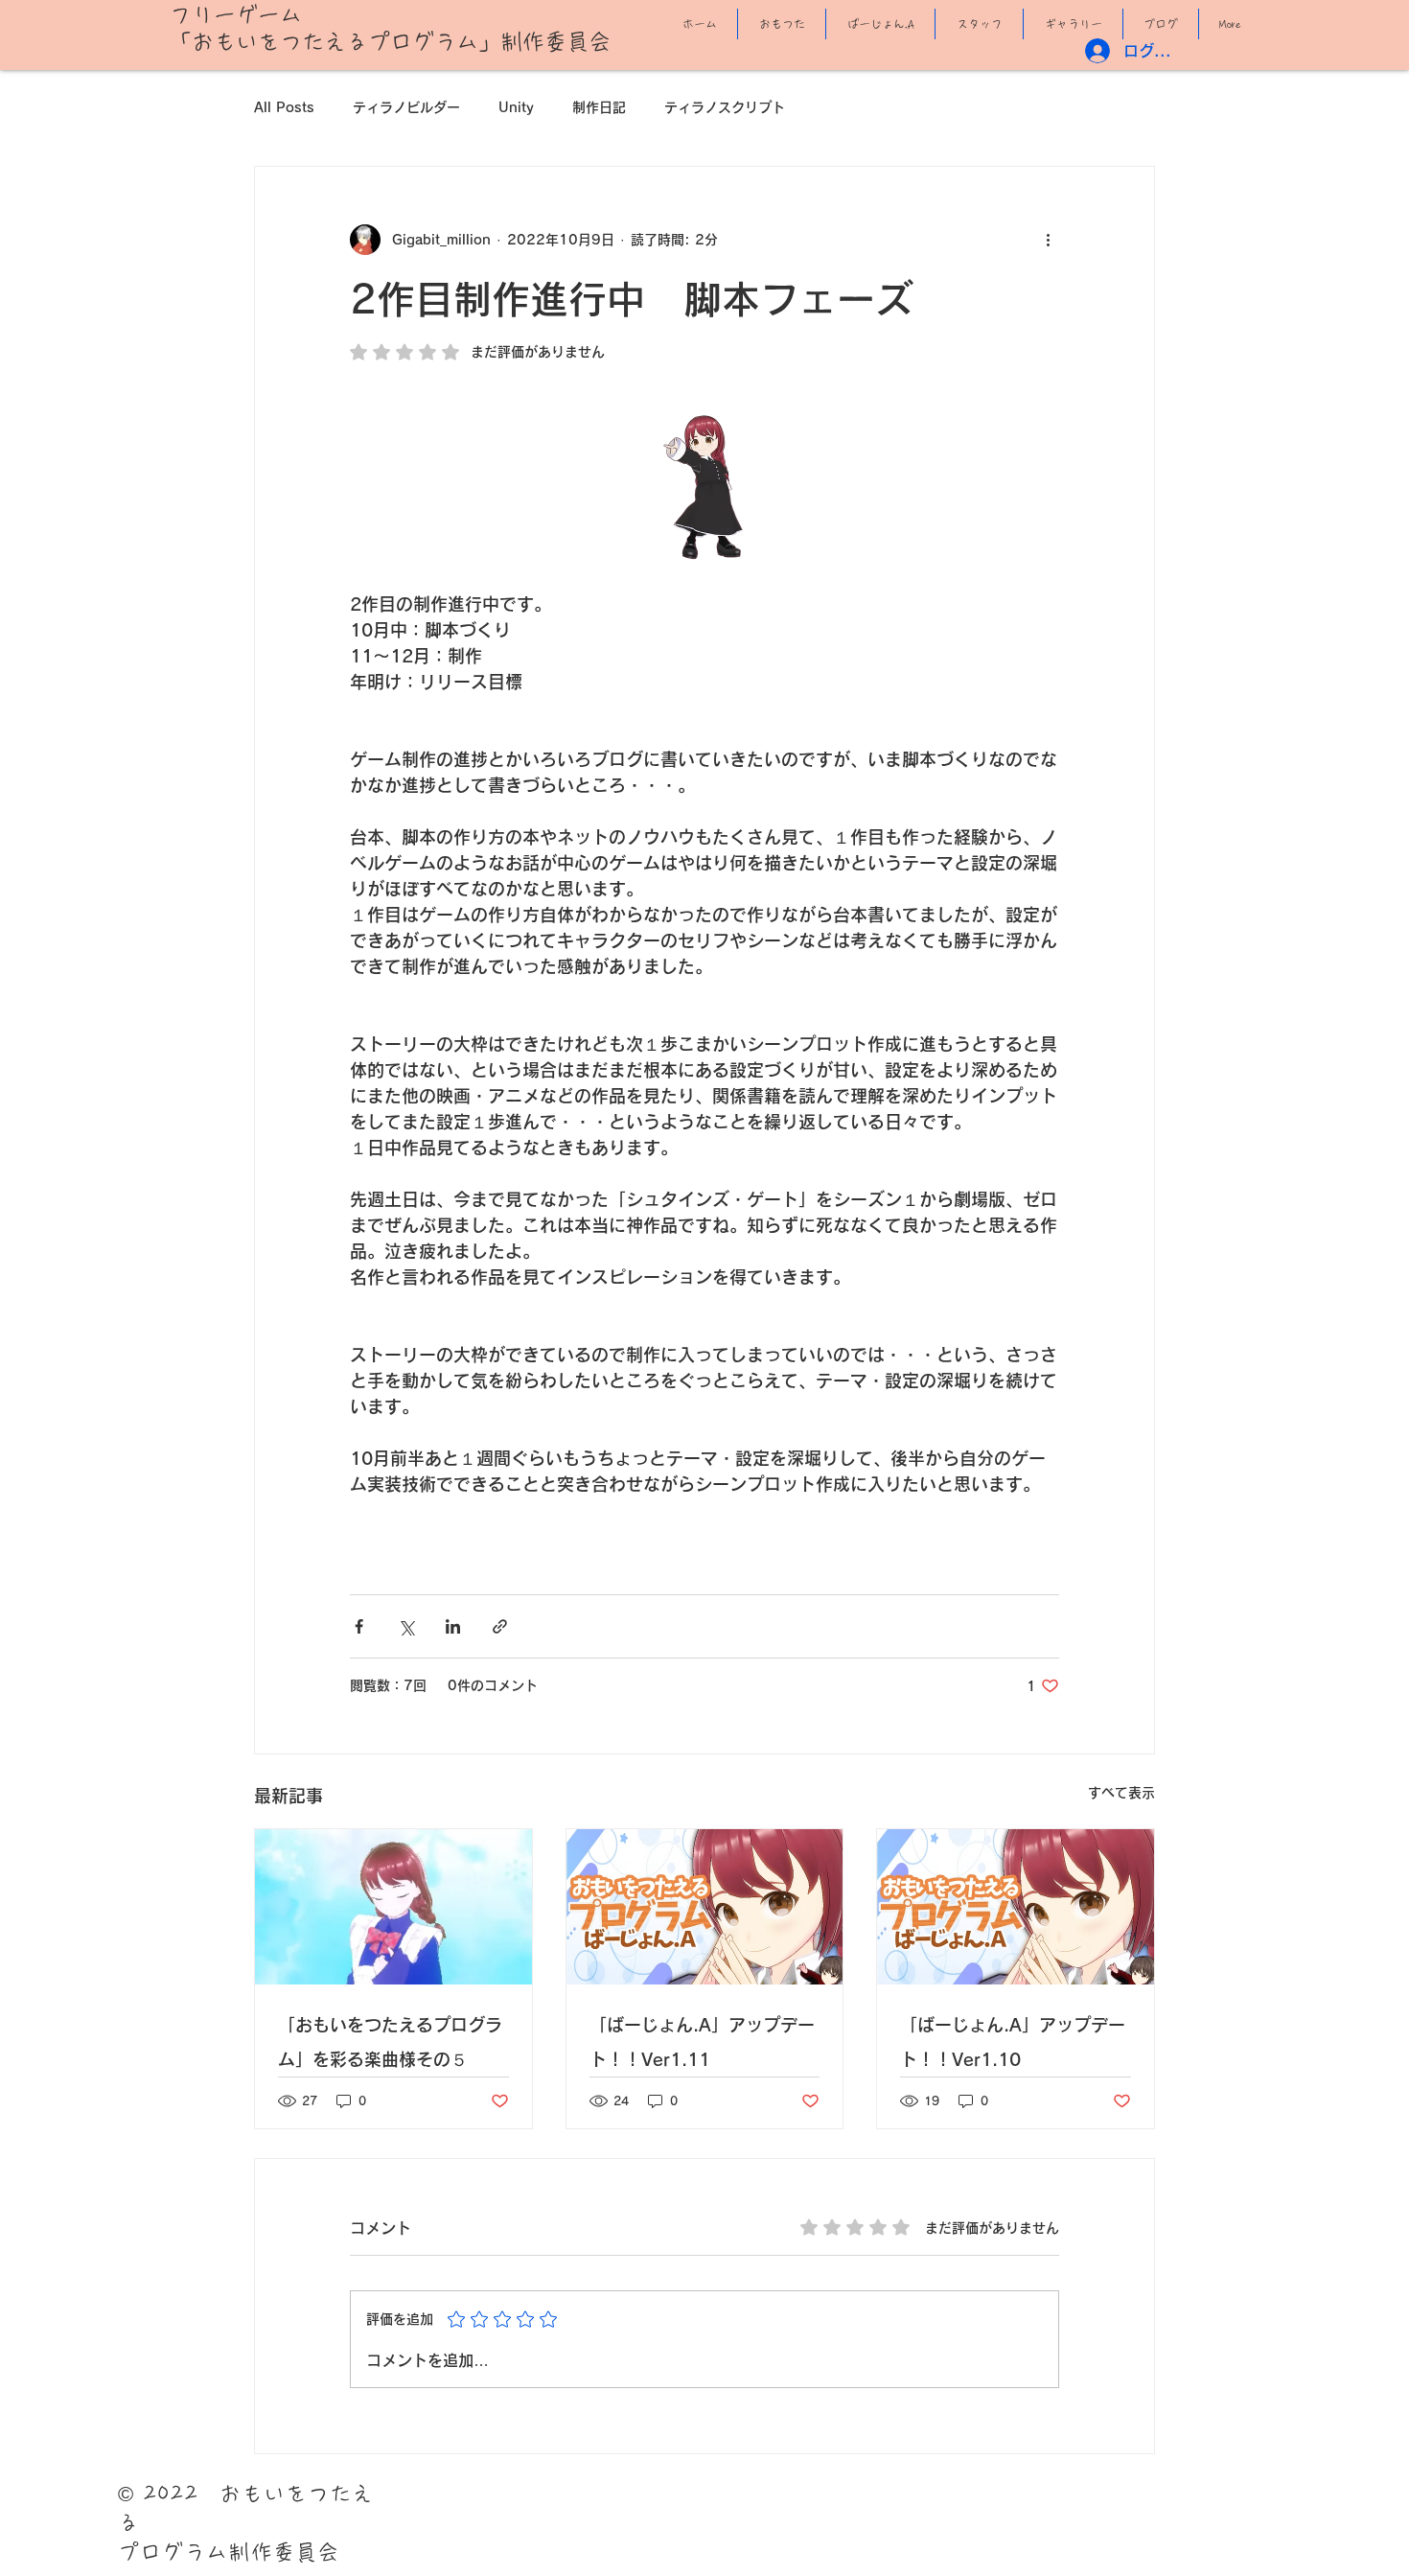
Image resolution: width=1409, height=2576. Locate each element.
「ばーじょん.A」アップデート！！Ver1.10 (1013, 2042)
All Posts (284, 107)
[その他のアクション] (1048, 240)
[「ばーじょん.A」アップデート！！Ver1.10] (1016, 1907)
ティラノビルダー (406, 107)
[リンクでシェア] (500, 1626)
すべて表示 (1121, 1793)
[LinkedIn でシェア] (453, 1626)
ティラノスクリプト (725, 107)
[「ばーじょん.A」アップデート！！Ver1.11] (705, 1907)
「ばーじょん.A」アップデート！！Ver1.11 (702, 2042)
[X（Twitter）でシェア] (406, 1626)
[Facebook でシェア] (359, 1626)
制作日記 (599, 107)
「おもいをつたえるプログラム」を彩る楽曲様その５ (390, 2042)
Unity (516, 107)
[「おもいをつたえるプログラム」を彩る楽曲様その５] (393, 1907)
